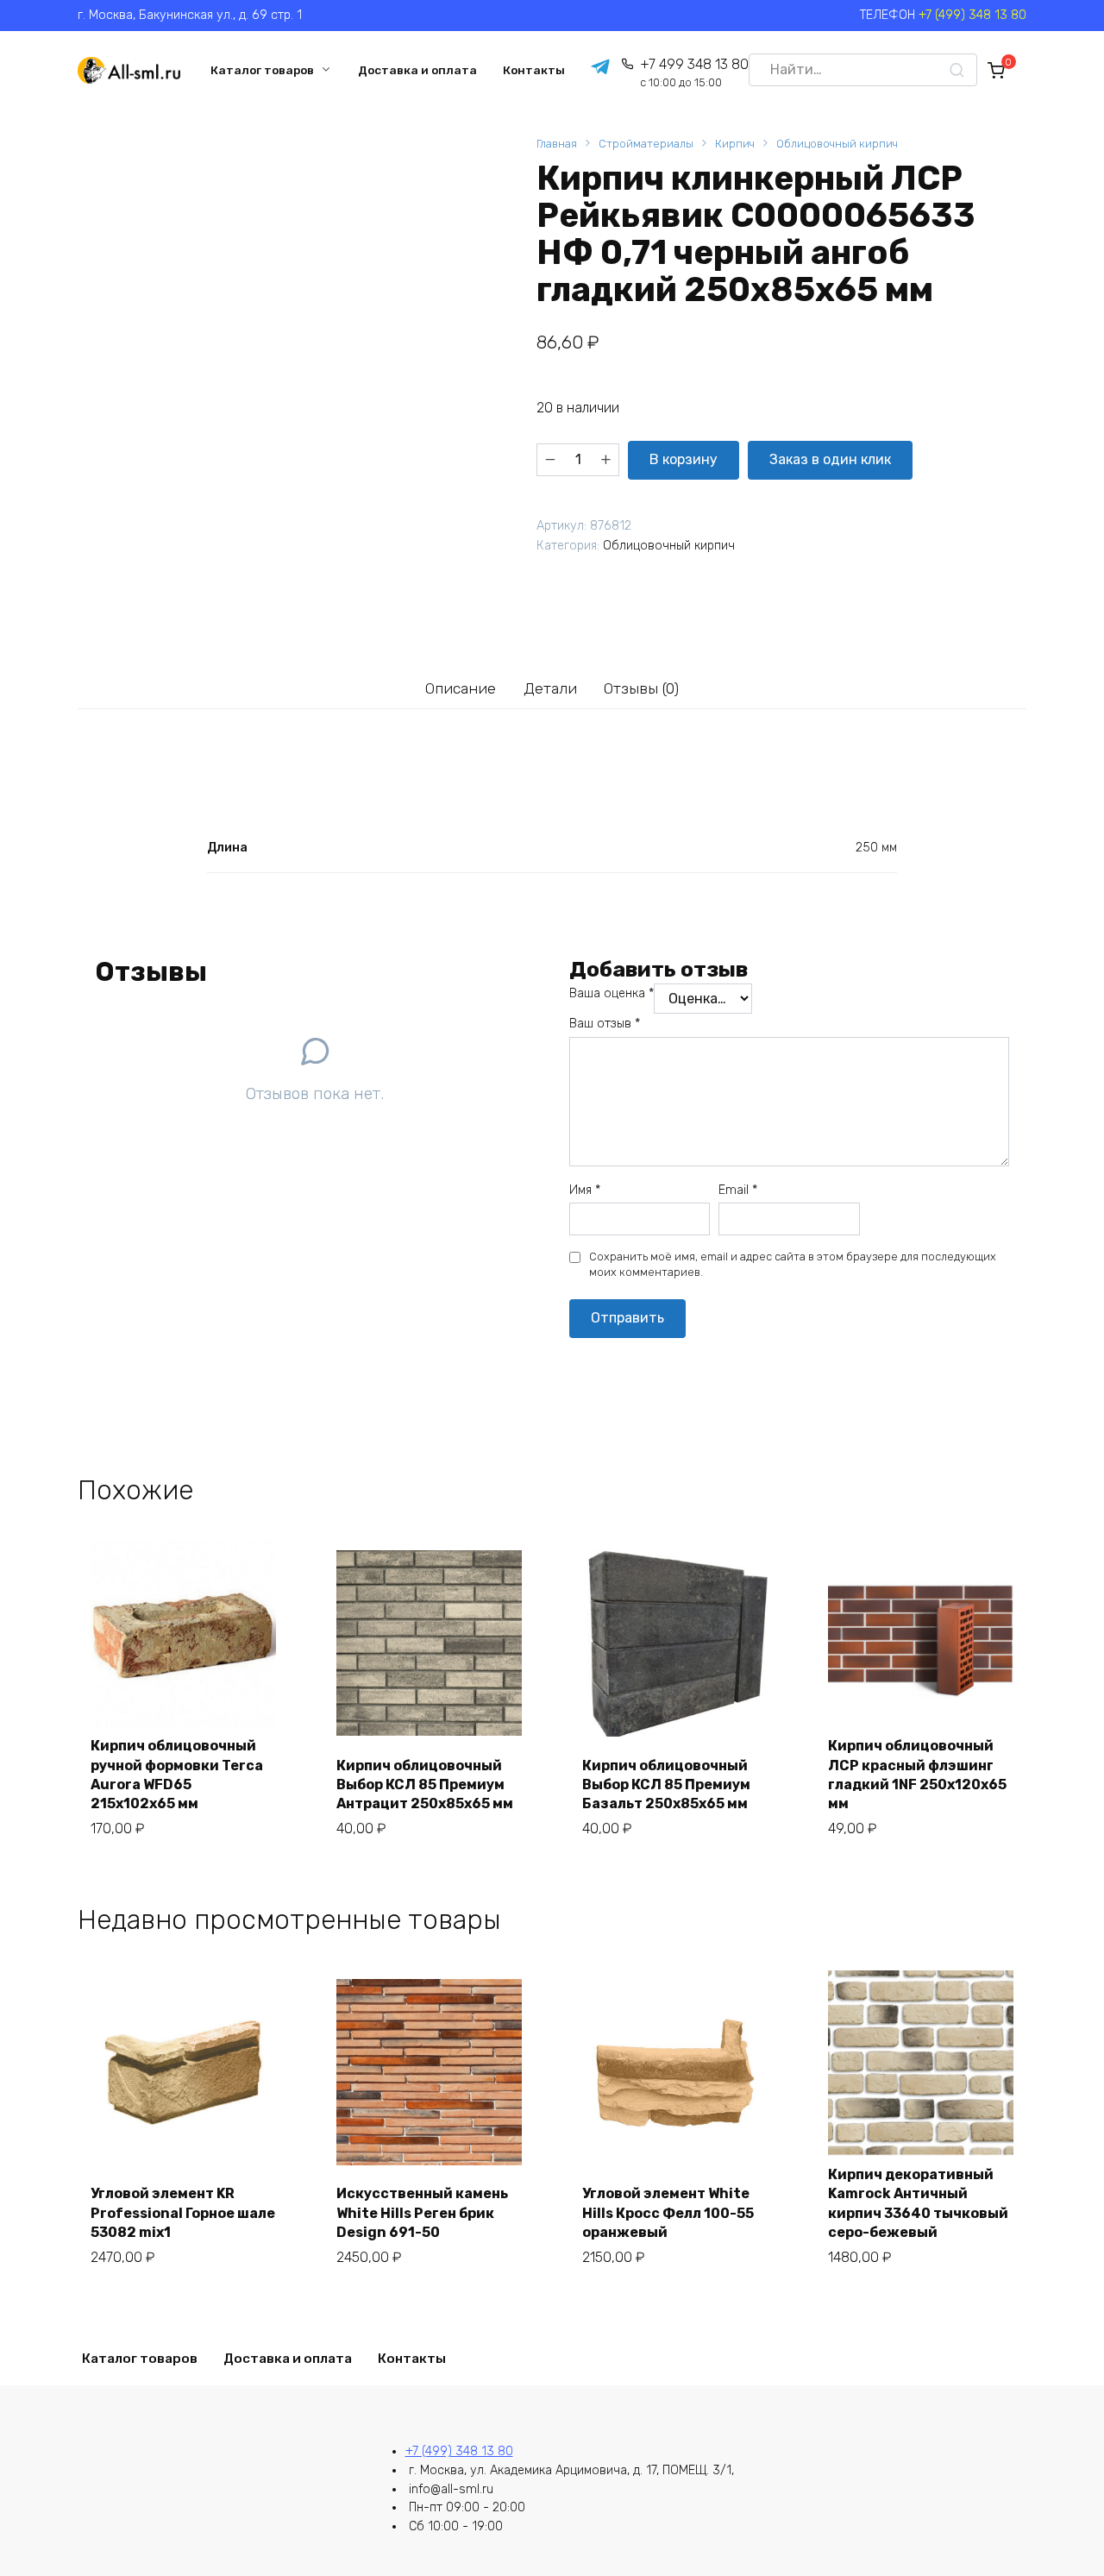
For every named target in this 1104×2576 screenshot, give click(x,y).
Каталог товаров (262, 70)
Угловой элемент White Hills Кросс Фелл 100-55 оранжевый (668, 2213)
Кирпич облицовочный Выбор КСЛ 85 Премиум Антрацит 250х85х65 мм (425, 1785)
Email (738, 1190)
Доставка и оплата (417, 70)
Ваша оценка (612, 993)
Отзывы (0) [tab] (641, 688)
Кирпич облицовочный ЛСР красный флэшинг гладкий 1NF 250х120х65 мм (917, 1775)
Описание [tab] (461, 688)
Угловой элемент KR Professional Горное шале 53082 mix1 (183, 2213)
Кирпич (735, 144)
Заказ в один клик (830, 459)
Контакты (534, 70)
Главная (557, 144)
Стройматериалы (646, 144)
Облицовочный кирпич (837, 144)
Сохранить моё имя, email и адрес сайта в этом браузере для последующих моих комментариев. (793, 1264)
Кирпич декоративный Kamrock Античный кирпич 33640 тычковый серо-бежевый (918, 2203)
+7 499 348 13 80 (694, 73)
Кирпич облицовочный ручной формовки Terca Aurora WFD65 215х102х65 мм (177, 1775)
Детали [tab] (550, 688)
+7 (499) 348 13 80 (972, 15)
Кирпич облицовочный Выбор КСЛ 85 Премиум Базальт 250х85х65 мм (666, 1785)
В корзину (684, 459)
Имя (585, 1190)
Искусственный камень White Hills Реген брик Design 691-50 (422, 2213)
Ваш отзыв (605, 1024)
